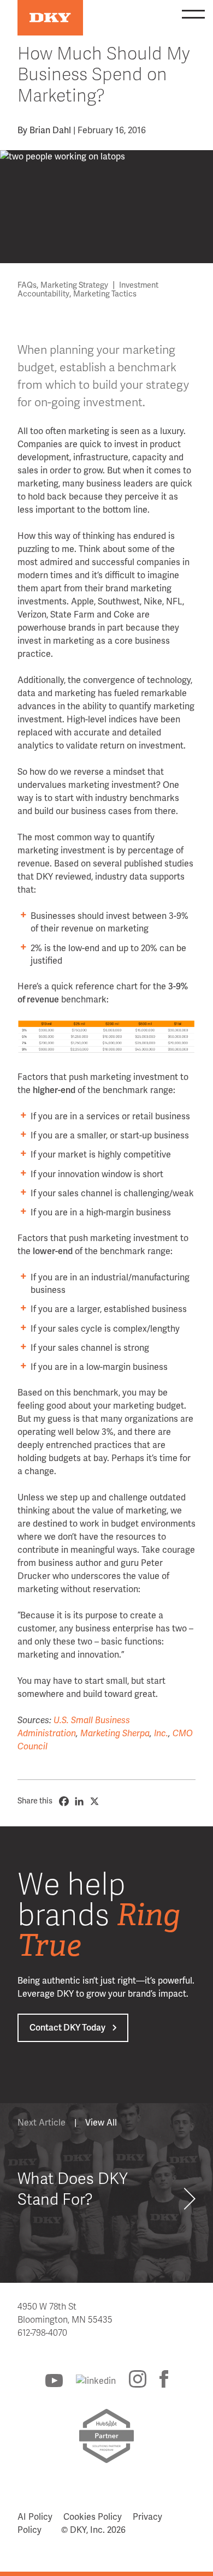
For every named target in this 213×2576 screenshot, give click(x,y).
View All (101, 2123)
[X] (94, 1801)
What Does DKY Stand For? (73, 2189)
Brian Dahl (50, 130)
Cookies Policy (93, 2517)
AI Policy (35, 2517)
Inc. (161, 1734)
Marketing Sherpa (115, 1734)
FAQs (27, 285)
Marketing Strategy (74, 285)
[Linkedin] (79, 1801)
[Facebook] (64, 1801)
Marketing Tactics (105, 294)
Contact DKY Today (67, 2028)
